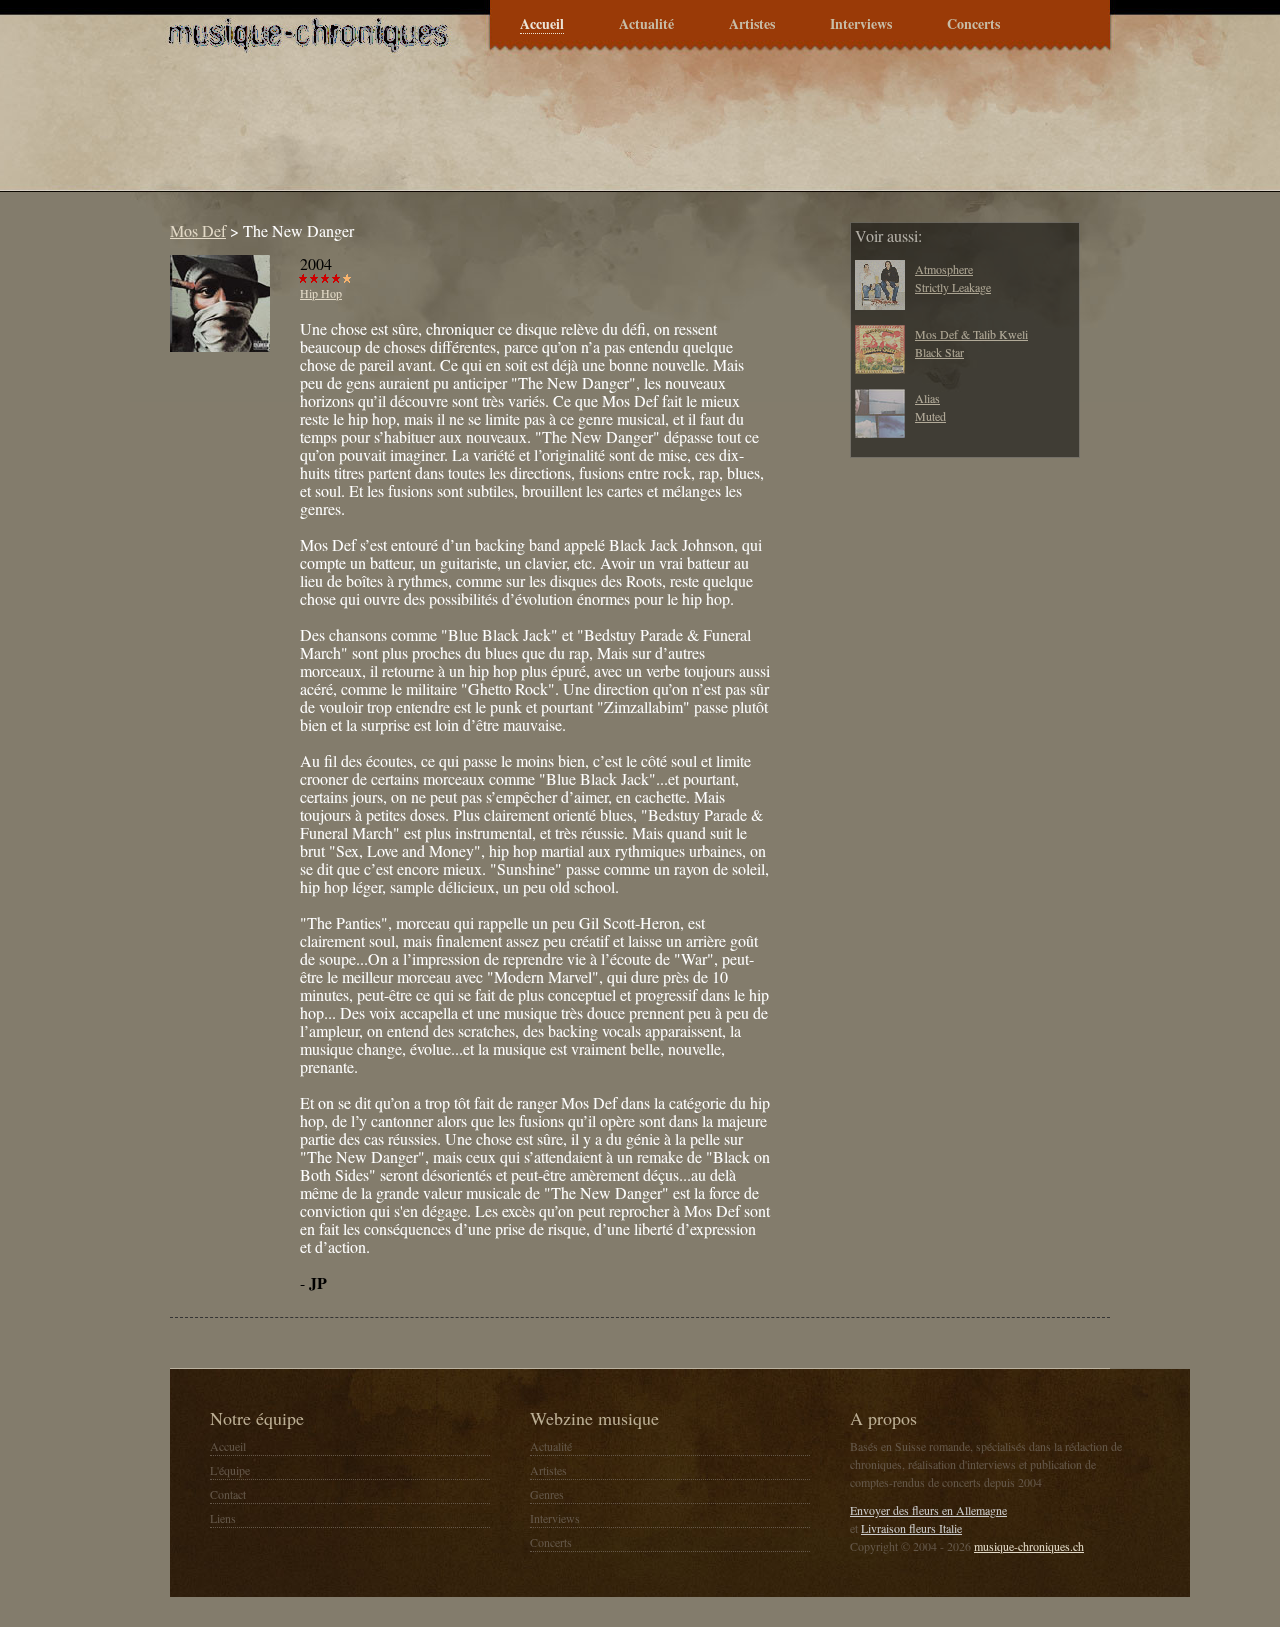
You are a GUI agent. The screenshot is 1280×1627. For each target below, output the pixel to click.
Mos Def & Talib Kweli (971, 334)
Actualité (646, 24)
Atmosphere (944, 269)
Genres (547, 1494)
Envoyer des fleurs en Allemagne (928, 1510)
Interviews (861, 24)
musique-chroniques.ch (1029, 1546)
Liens (223, 1518)
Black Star (939, 352)
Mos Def (198, 230)
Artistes (752, 24)
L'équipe (230, 1470)
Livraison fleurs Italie (911, 1528)
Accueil (542, 24)
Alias (927, 398)
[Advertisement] (524, 134)
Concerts (973, 24)
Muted (930, 416)
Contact (228, 1494)
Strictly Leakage (953, 287)
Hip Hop (321, 293)
